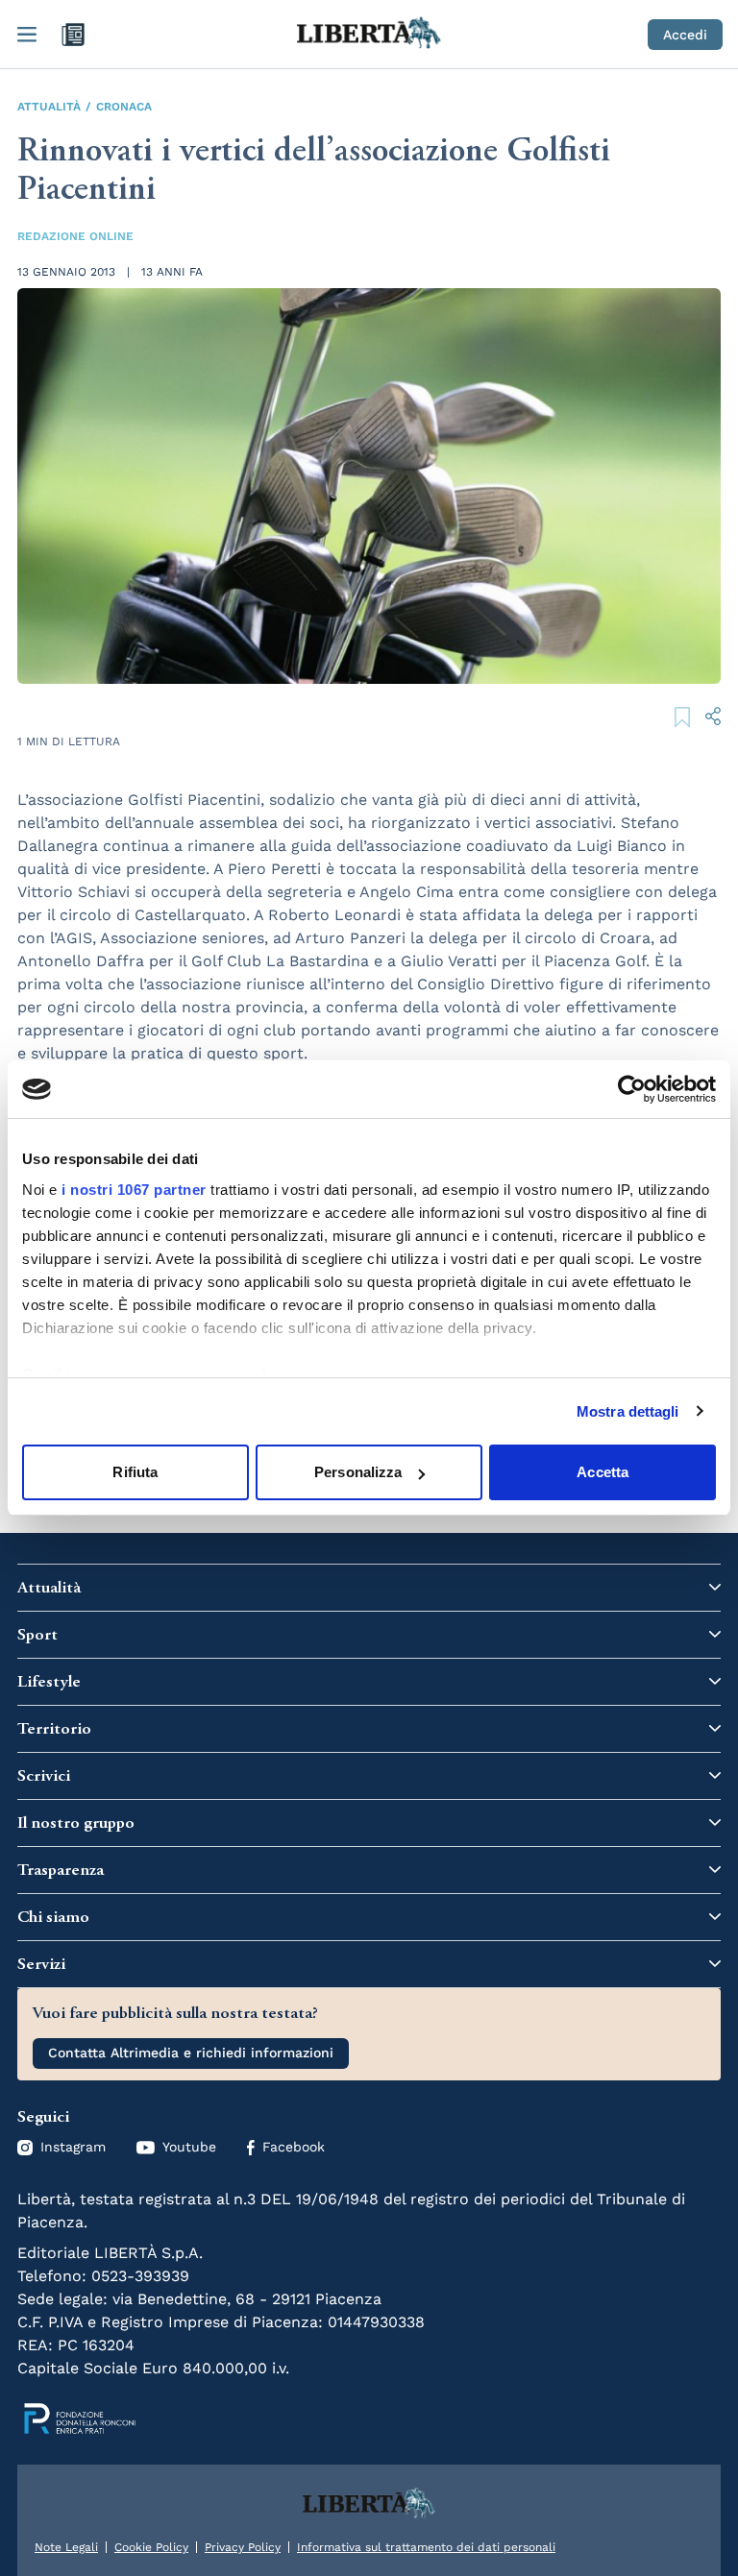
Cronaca (124, 107)
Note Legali (66, 2547)
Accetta (603, 1472)
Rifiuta (135, 1472)
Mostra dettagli (628, 1411)
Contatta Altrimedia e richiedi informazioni (191, 2053)
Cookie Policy (151, 2547)
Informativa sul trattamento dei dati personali (426, 2547)
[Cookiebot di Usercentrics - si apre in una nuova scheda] (632, 1089)
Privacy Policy (243, 2547)
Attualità (49, 107)
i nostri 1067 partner (134, 1190)
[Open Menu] (27, 35)
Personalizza (358, 1472)
